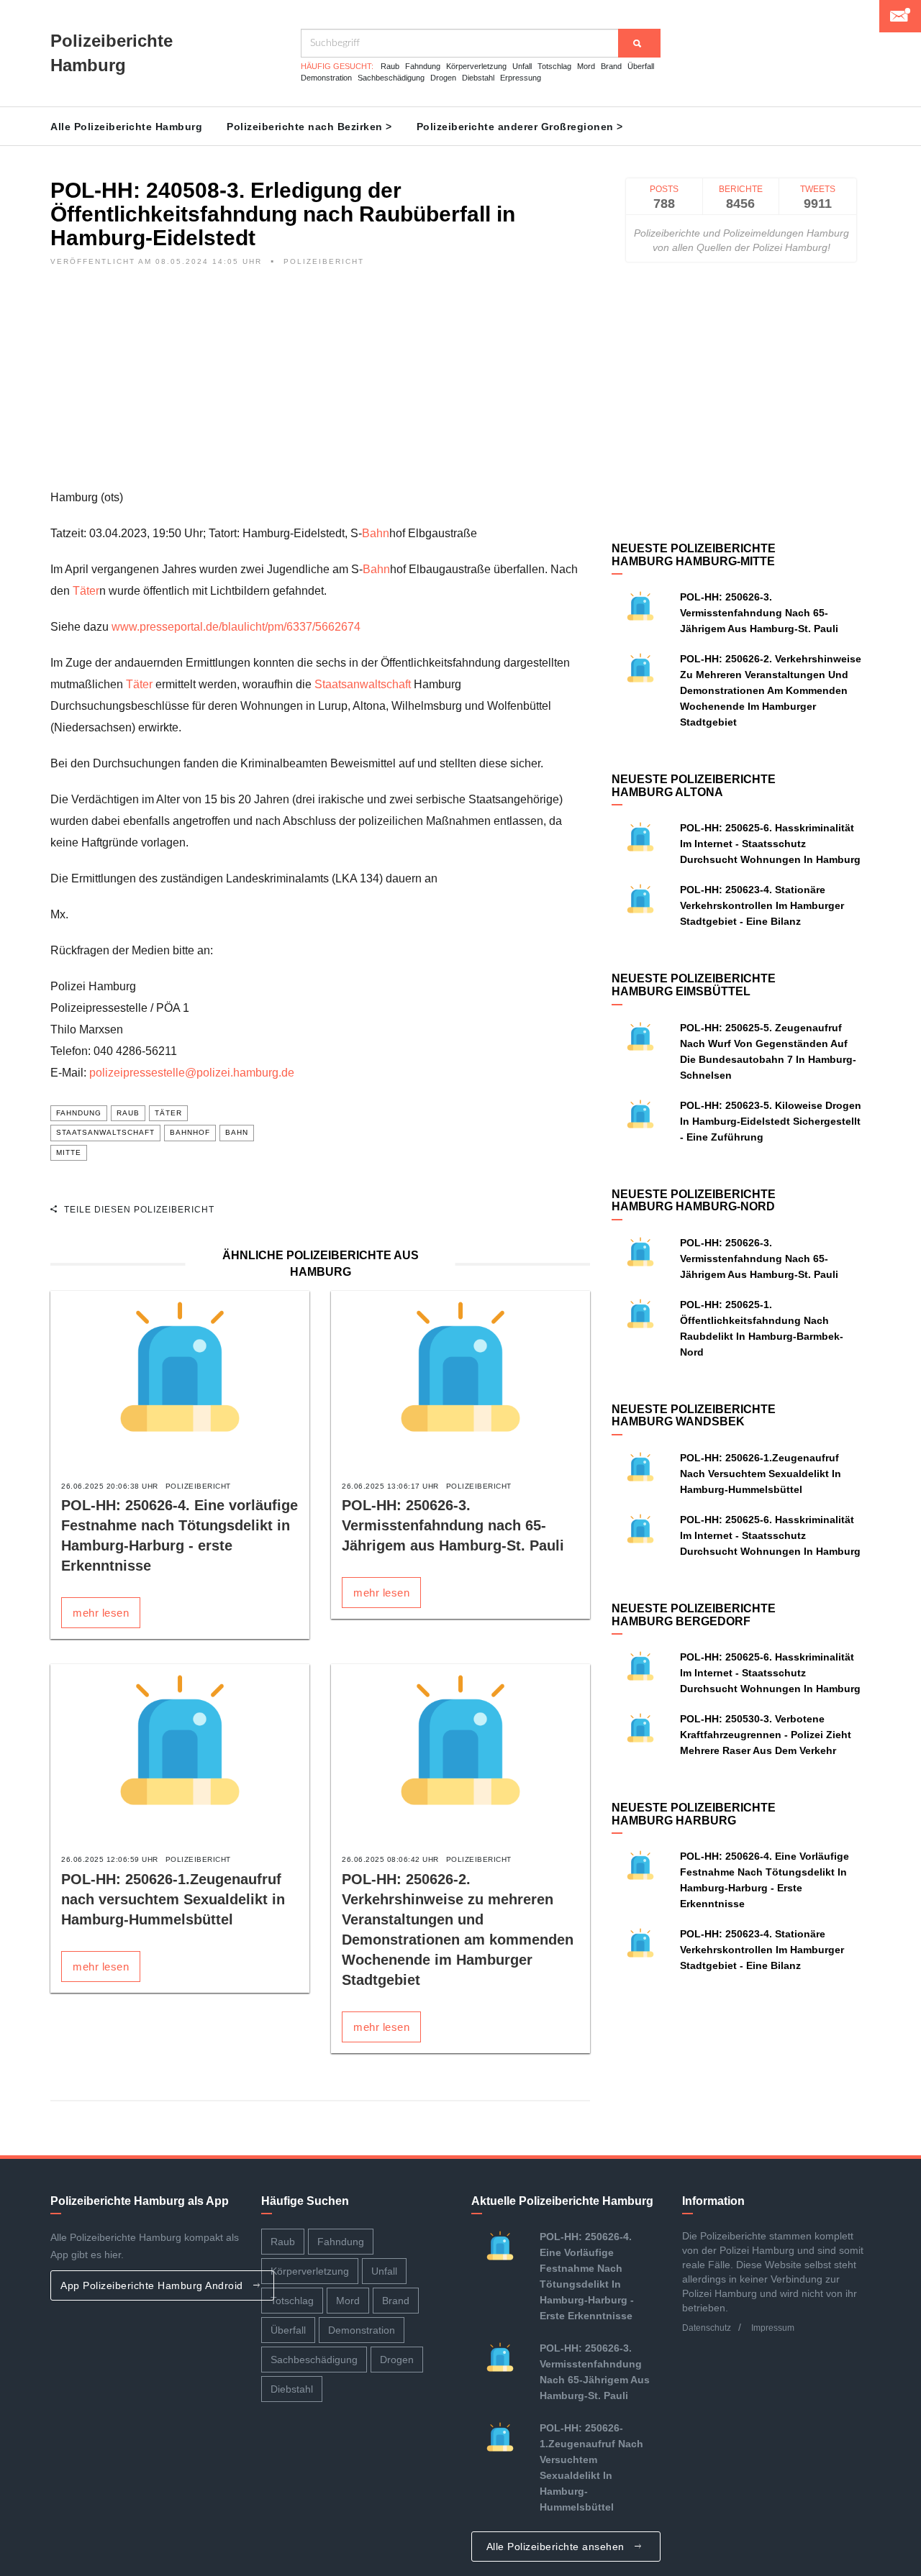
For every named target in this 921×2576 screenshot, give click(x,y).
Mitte (69, 1152)
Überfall (641, 66)
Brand (611, 66)
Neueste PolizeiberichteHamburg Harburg (694, 1814)
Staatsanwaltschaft (363, 684)
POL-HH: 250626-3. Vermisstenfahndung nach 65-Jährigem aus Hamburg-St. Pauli (453, 1525)
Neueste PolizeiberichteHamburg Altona (694, 786)
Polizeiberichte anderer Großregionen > (520, 127)
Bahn (376, 533)
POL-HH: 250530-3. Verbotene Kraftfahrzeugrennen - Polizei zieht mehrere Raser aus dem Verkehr (766, 1735)
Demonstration (326, 78)
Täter (86, 591)
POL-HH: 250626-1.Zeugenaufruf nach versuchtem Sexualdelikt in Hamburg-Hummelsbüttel (173, 1899)
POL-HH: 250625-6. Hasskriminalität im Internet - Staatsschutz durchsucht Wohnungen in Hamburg (770, 844)
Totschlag (554, 66)
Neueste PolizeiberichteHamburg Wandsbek (694, 1416)
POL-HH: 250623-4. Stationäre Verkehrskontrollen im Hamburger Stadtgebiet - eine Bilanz (762, 905)
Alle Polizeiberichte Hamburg (126, 127)
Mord (586, 66)
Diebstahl (478, 78)
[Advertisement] (320, 386)
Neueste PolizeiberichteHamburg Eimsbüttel (694, 985)
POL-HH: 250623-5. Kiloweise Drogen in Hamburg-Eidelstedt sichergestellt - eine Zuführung (771, 1121)
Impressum (773, 2328)
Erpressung (521, 78)
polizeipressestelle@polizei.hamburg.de (192, 1073)
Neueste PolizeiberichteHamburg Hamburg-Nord (694, 1201)
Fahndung (423, 66)
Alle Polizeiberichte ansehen (557, 2547)
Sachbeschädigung (391, 78)
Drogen (443, 78)
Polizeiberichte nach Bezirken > (309, 127)
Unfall (522, 66)
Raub (390, 66)
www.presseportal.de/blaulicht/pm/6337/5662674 (236, 627)
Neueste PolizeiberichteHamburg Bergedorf (694, 1615)
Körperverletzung (476, 66)
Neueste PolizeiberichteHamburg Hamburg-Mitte (694, 555)
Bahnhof (190, 1132)
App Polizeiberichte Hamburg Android (153, 2285)
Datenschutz (707, 2328)
